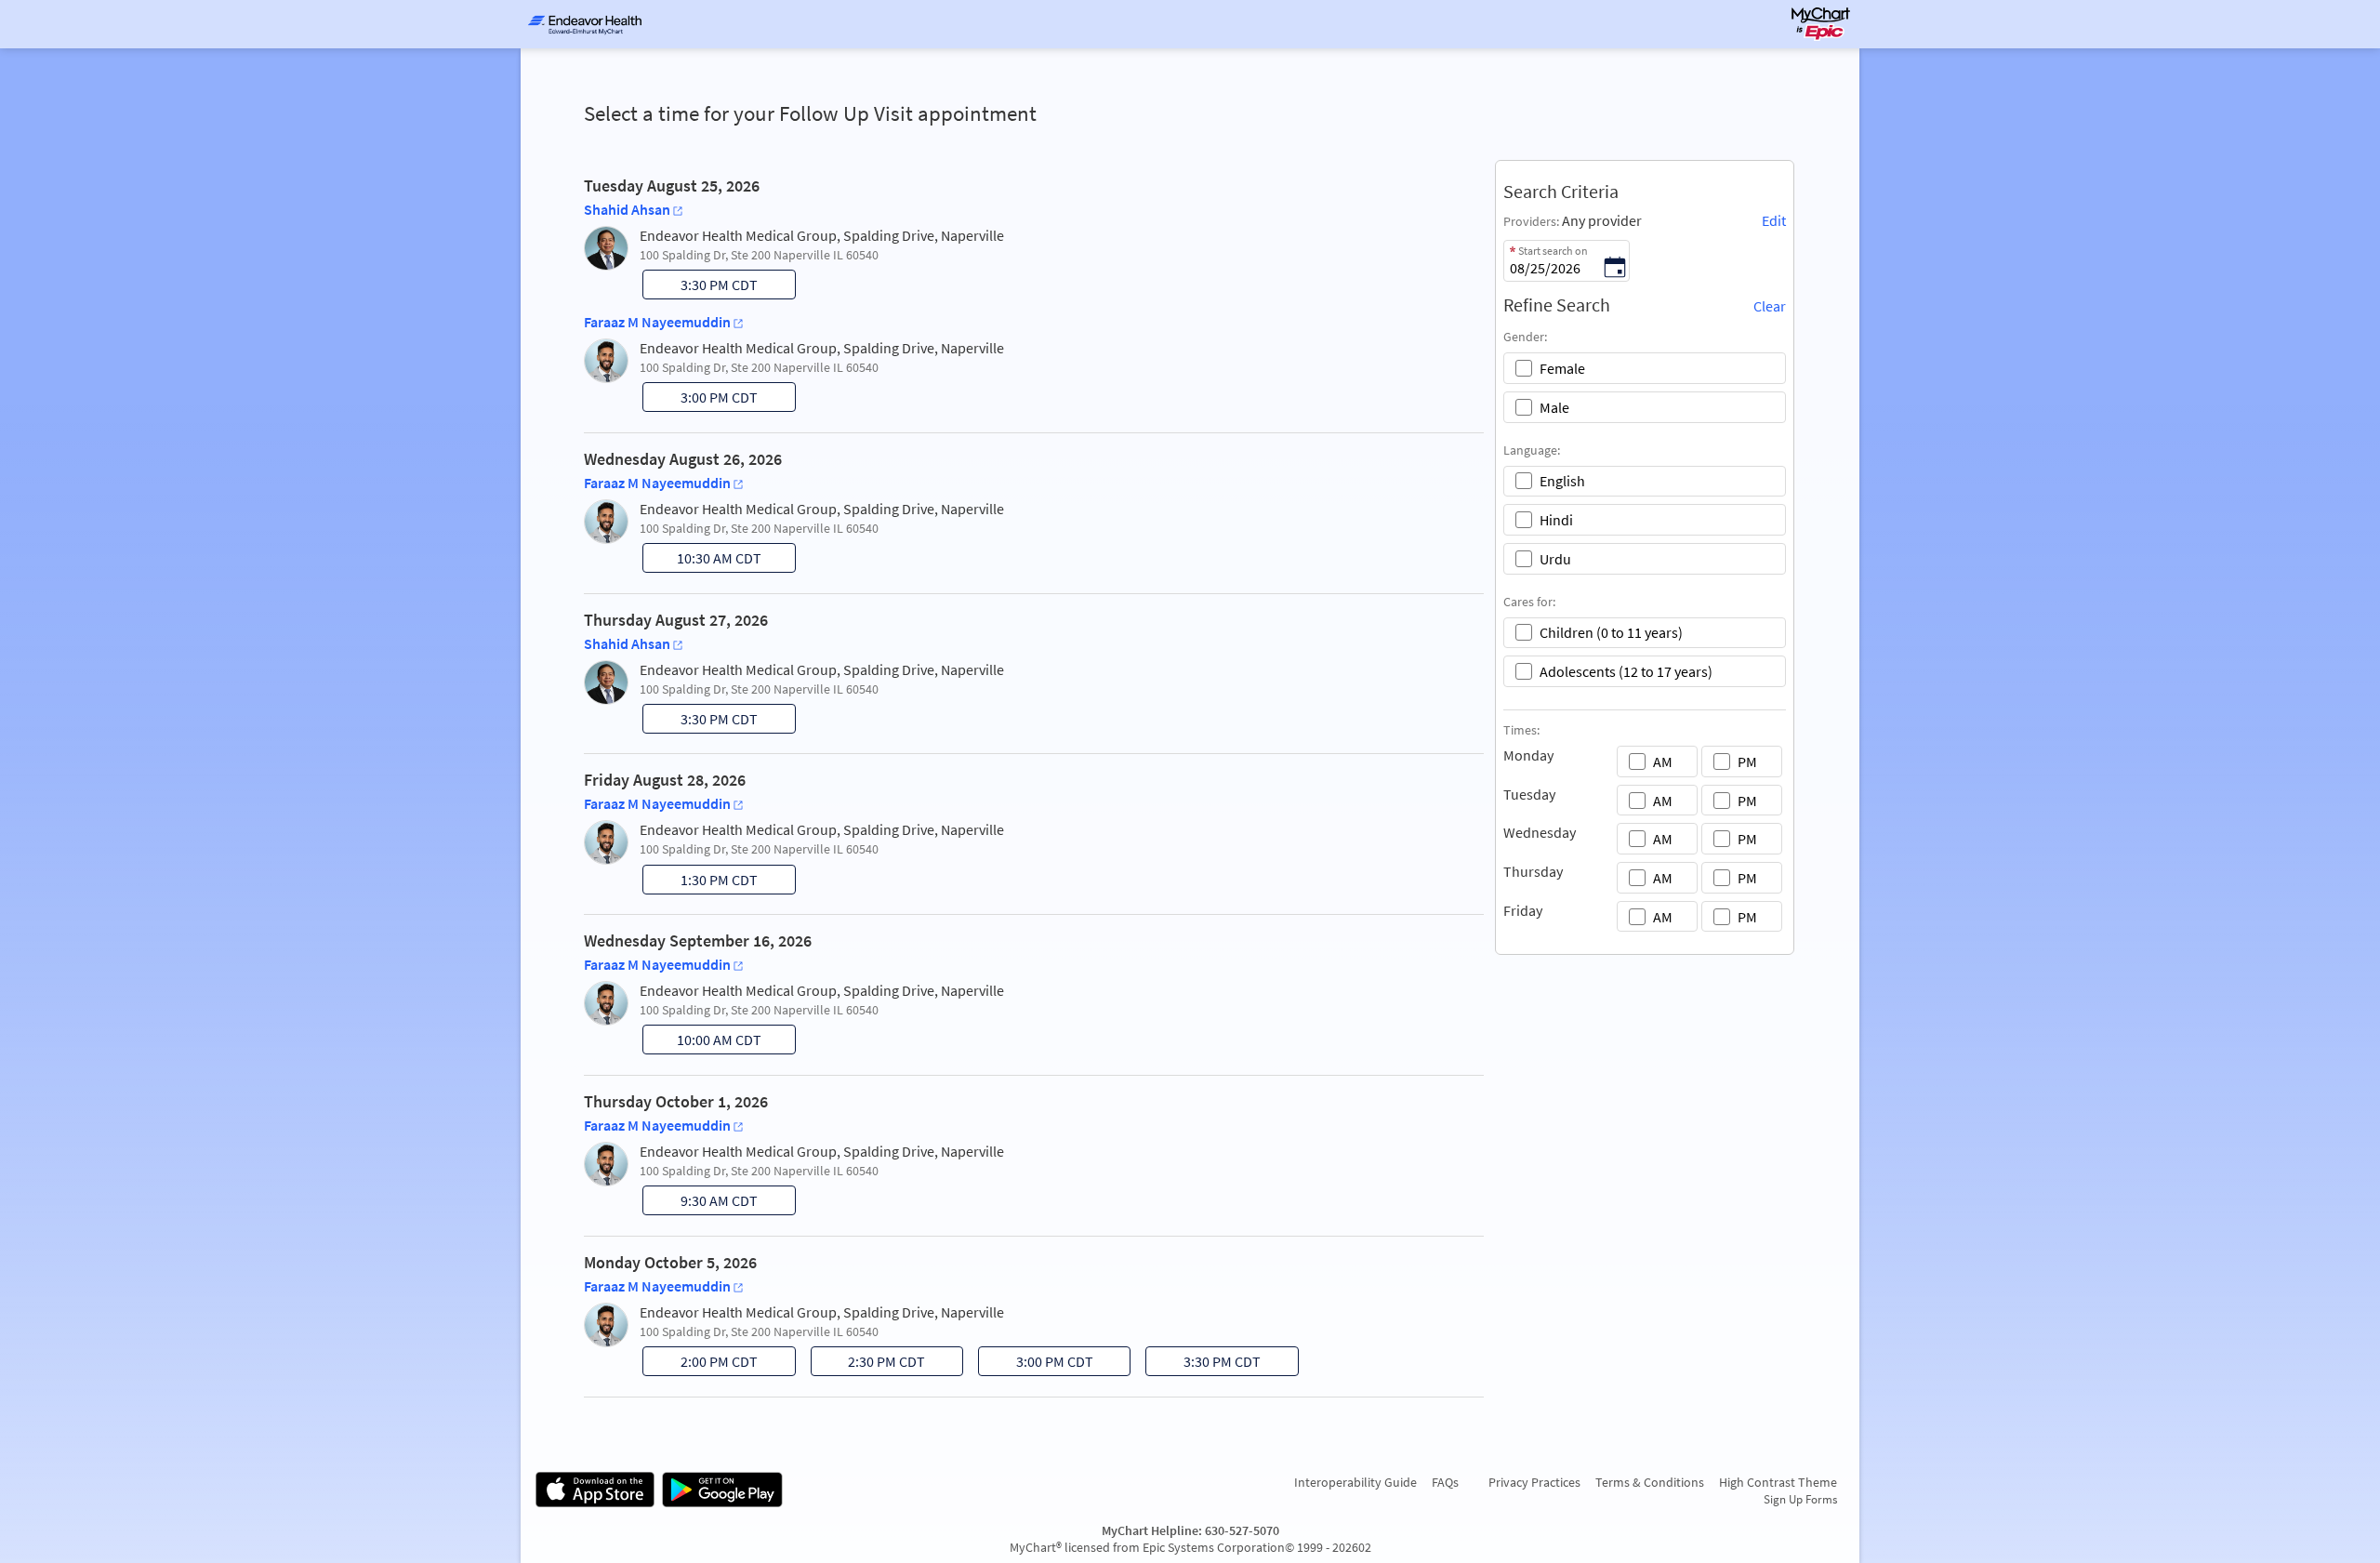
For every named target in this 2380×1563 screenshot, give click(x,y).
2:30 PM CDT (870, 1364)
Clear (1770, 306)
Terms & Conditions (1650, 1482)
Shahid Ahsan (627, 209)
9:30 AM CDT (702, 1203)
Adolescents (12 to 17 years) (1626, 671)
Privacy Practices (1534, 1482)
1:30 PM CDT (702, 882)
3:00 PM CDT (702, 400)
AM (1663, 762)
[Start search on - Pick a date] (1615, 269)
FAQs (1445, 1482)
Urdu (1555, 559)
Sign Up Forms (1800, 1499)
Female (1562, 368)
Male (1554, 407)
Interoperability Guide (1355, 1482)
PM (1747, 762)
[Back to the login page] (585, 24)
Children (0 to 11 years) (1611, 632)
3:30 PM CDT (702, 287)
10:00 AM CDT (704, 1042)
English (1562, 481)
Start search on (1553, 251)
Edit (1774, 220)
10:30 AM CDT (704, 561)
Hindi (1556, 520)
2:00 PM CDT (702, 1364)
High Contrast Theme (1778, 1482)
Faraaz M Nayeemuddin (657, 322)
